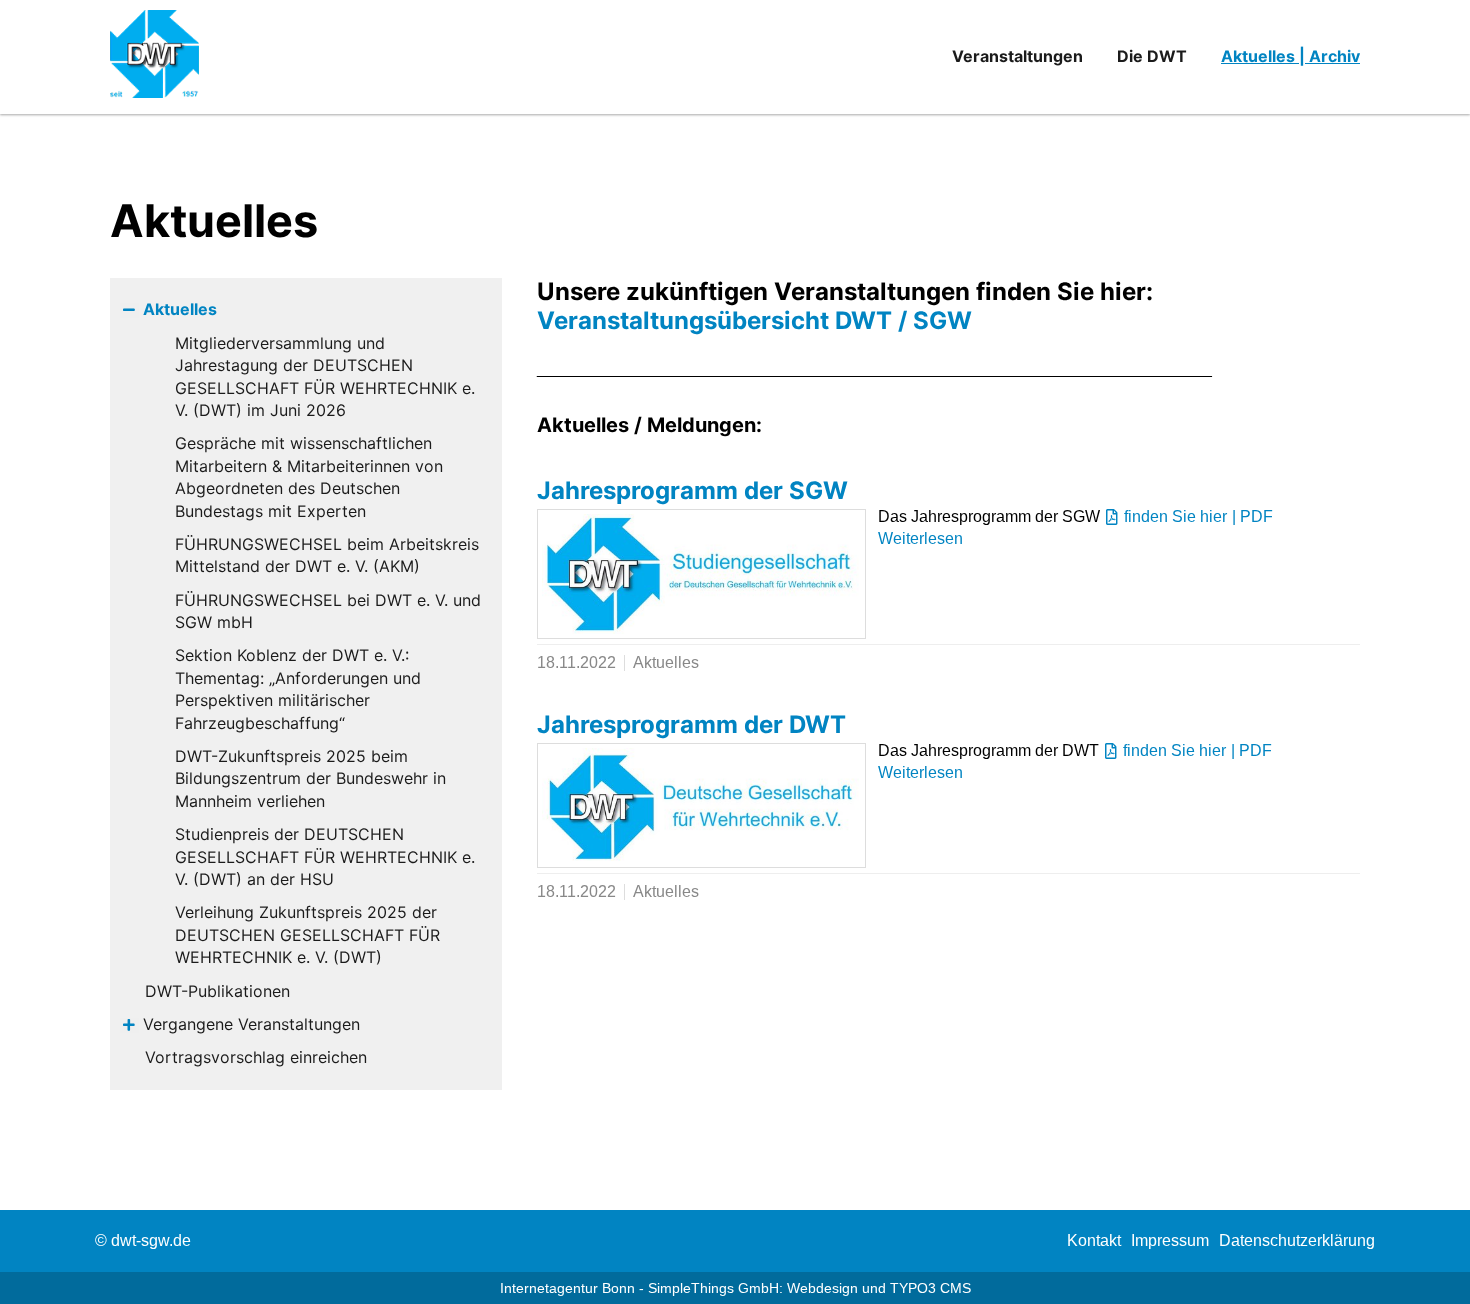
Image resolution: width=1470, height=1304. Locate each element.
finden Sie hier (1175, 516)
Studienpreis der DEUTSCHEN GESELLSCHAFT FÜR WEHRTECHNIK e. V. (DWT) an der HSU (325, 856)
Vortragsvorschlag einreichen (256, 1057)
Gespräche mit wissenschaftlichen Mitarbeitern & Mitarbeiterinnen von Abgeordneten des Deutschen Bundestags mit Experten (309, 476)
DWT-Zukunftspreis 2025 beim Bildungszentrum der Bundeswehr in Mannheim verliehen (310, 778)
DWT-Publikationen (217, 991)
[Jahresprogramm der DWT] (701, 805)
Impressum (1170, 1240)
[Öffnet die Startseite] (165, 57)
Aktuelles (180, 309)
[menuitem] (1094, 1240)
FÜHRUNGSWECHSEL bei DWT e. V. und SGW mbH (328, 611)
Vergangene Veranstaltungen (251, 1024)
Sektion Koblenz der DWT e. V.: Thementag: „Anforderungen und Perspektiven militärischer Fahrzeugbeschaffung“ (298, 688)
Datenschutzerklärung (1297, 1240)
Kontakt (1094, 1240)
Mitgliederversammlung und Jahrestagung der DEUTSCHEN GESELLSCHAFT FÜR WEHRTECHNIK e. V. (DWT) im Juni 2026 (325, 376)
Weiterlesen (920, 538)
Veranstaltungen (1017, 56)
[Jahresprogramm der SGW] (701, 574)
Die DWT (1152, 56)
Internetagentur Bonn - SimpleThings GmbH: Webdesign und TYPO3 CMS (735, 1288)
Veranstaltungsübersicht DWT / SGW (754, 320)
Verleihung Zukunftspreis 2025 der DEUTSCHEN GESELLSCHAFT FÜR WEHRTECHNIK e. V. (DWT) (307, 934)
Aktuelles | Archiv (1290, 56)
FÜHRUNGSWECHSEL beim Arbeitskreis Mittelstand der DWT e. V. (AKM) (327, 555)
